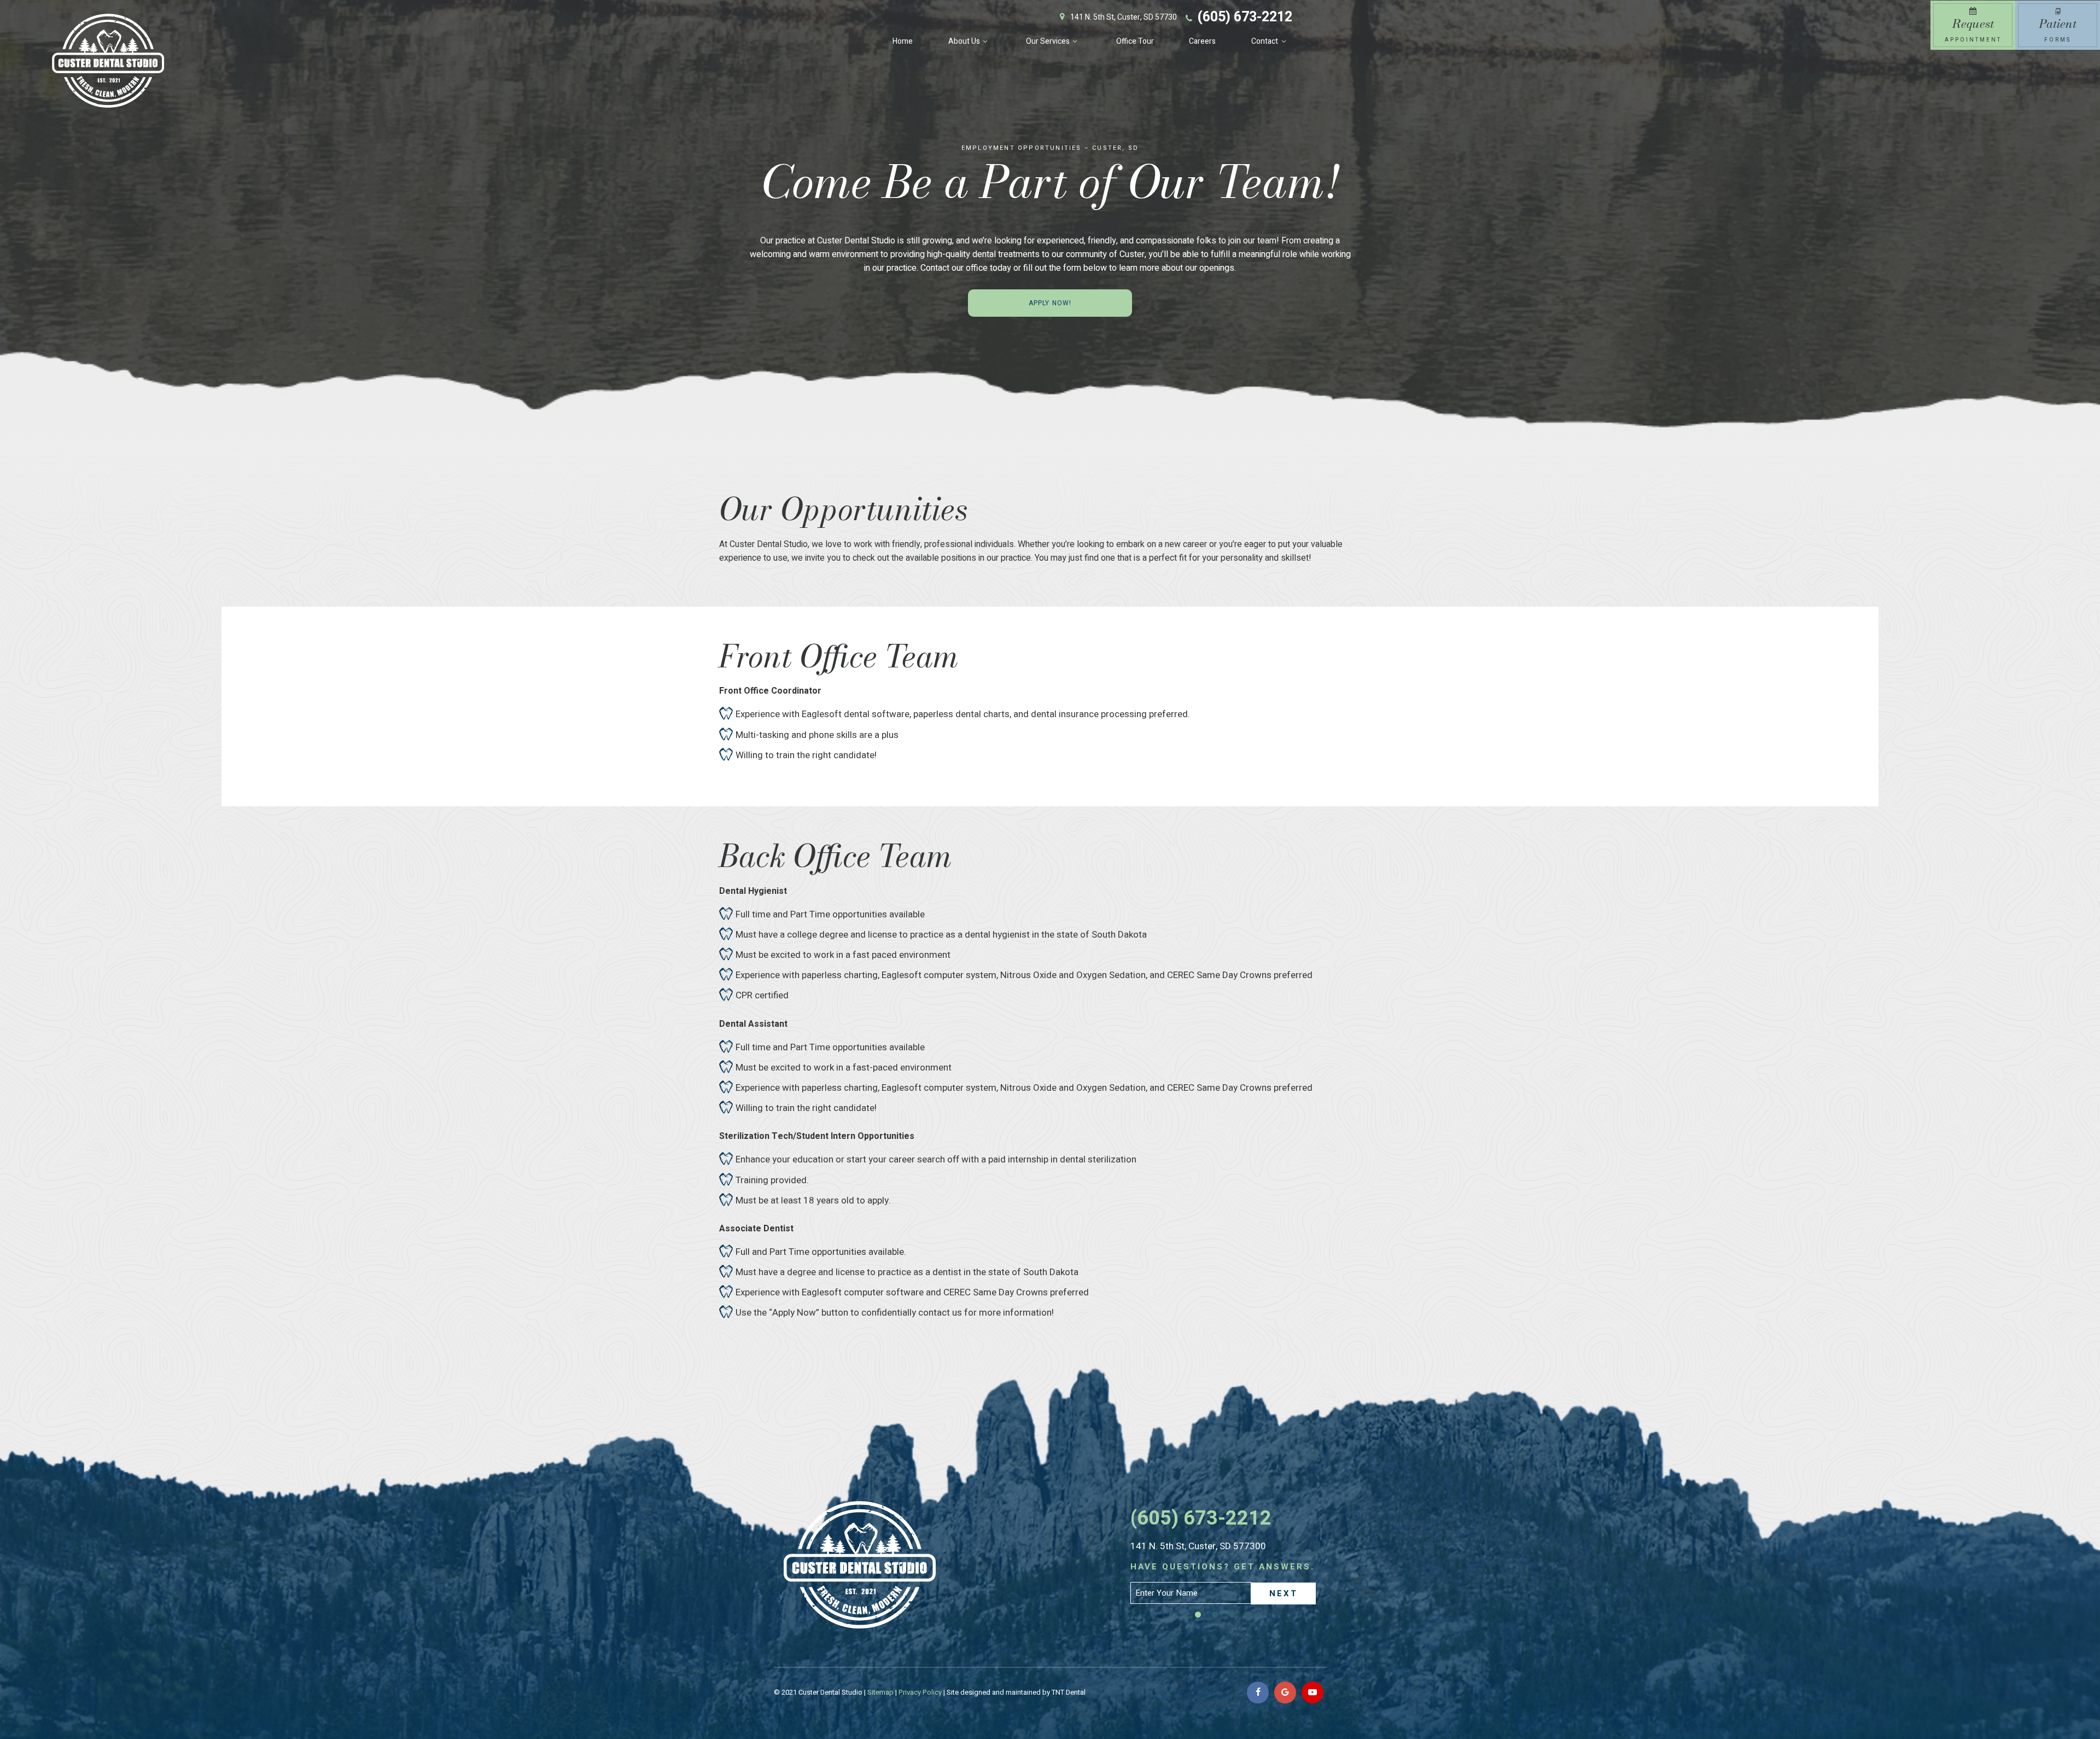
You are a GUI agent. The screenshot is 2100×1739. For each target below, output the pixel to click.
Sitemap (880, 1692)
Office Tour (1135, 41)
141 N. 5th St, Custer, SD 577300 (1198, 1546)
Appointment (1973, 29)
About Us (964, 41)
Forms (2058, 29)
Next (1284, 1593)
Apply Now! (1050, 303)
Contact (1265, 41)
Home (903, 41)
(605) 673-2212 (1245, 17)
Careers (1202, 41)
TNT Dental (1069, 1692)
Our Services (1048, 41)
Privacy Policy (920, 1692)
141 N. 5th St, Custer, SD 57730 (1124, 17)
